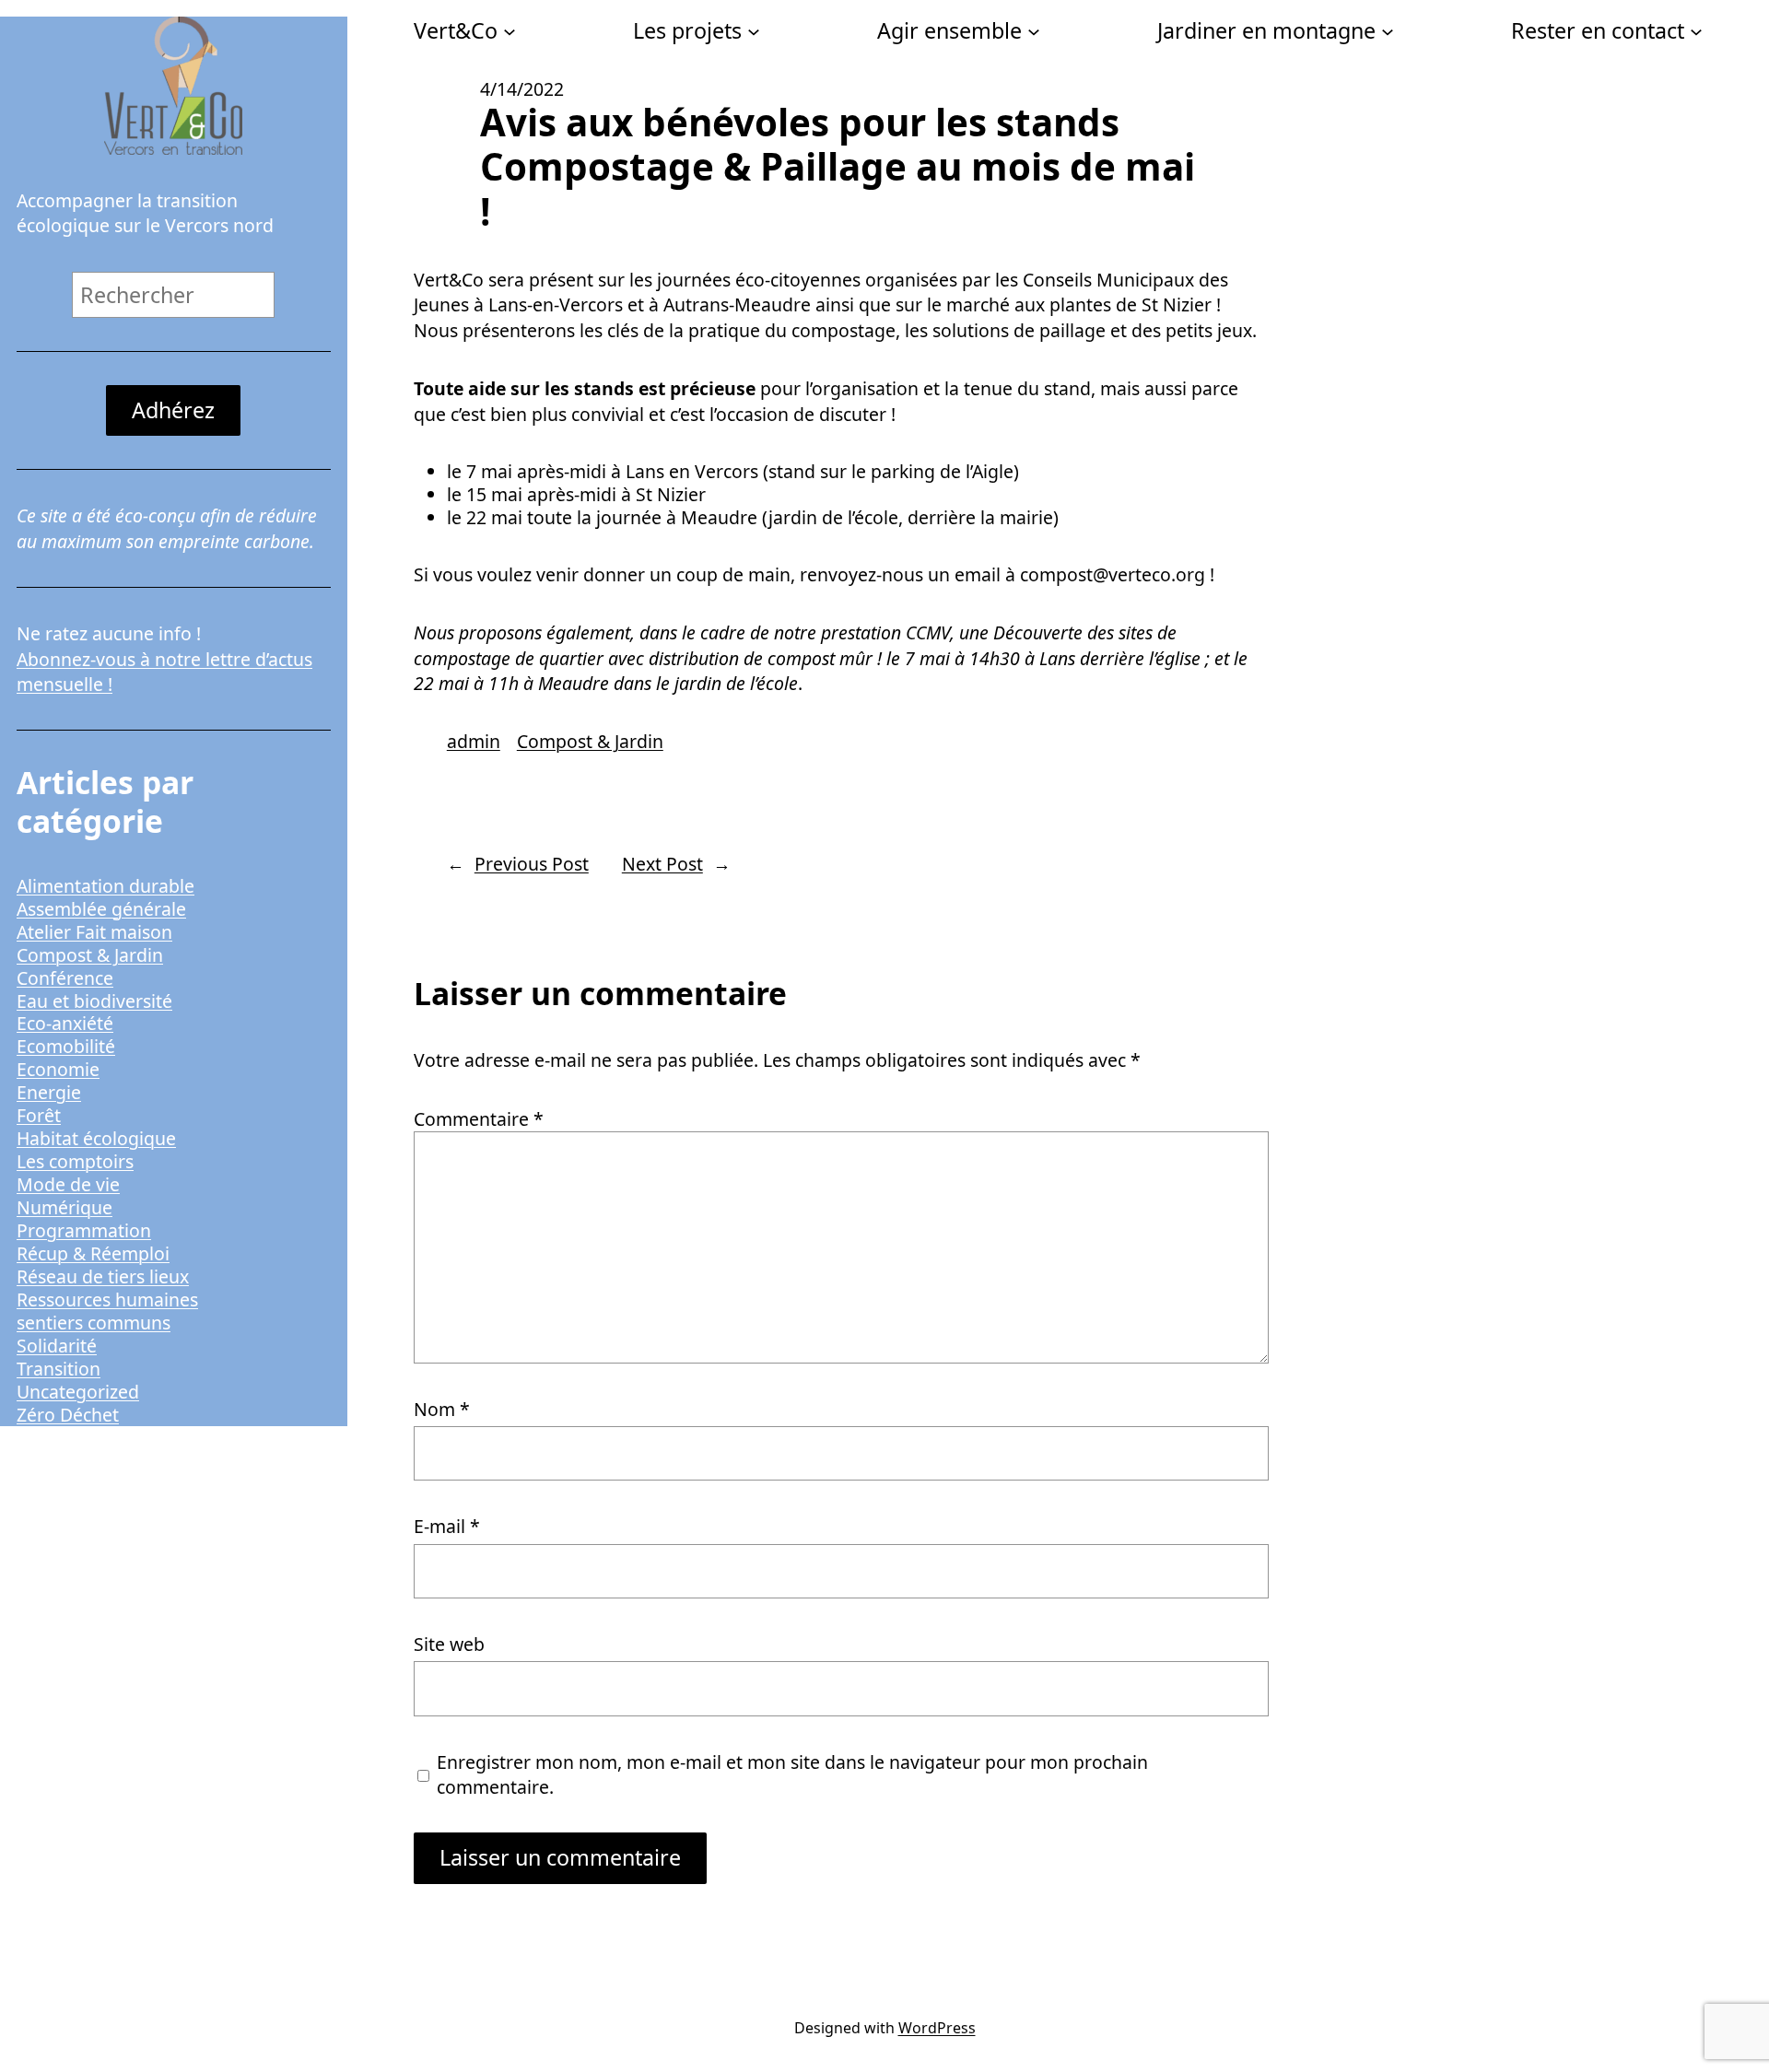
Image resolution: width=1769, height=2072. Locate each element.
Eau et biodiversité (94, 1001)
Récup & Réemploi (93, 1253)
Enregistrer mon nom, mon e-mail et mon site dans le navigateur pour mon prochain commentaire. (792, 1774)
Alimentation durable (105, 886)
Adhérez (173, 410)
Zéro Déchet (68, 1415)
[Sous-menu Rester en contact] (1696, 30)
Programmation (84, 1230)
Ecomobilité (66, 1046)
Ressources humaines (107, 1299)
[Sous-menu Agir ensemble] (1034, 30)
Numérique (64, 1207)
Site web (449, 1644)
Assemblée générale (101, 909)
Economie (58, 1069)
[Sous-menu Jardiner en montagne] (1388, 30)
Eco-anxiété (65, 1023)
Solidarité (57, 1346)
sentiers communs (94, 1323)
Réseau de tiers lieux (103, 1276)
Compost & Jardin (90, 955)
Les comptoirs (75, 1161)
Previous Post (532, 864)
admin (474, 741)
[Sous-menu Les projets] (754, 30)
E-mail (447, 1526)
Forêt (39, 1115)
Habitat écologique (96, 1138)
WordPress (937, 2028)
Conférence (65, 978)
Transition (59, 1369)
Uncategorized (78, 1392)
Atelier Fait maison (94, 932)
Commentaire (479, 1119)
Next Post (662, 864)
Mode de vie (68, 1184)
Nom (442, 1409)
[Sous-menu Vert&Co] (510, 30)
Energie (49, 1092)
